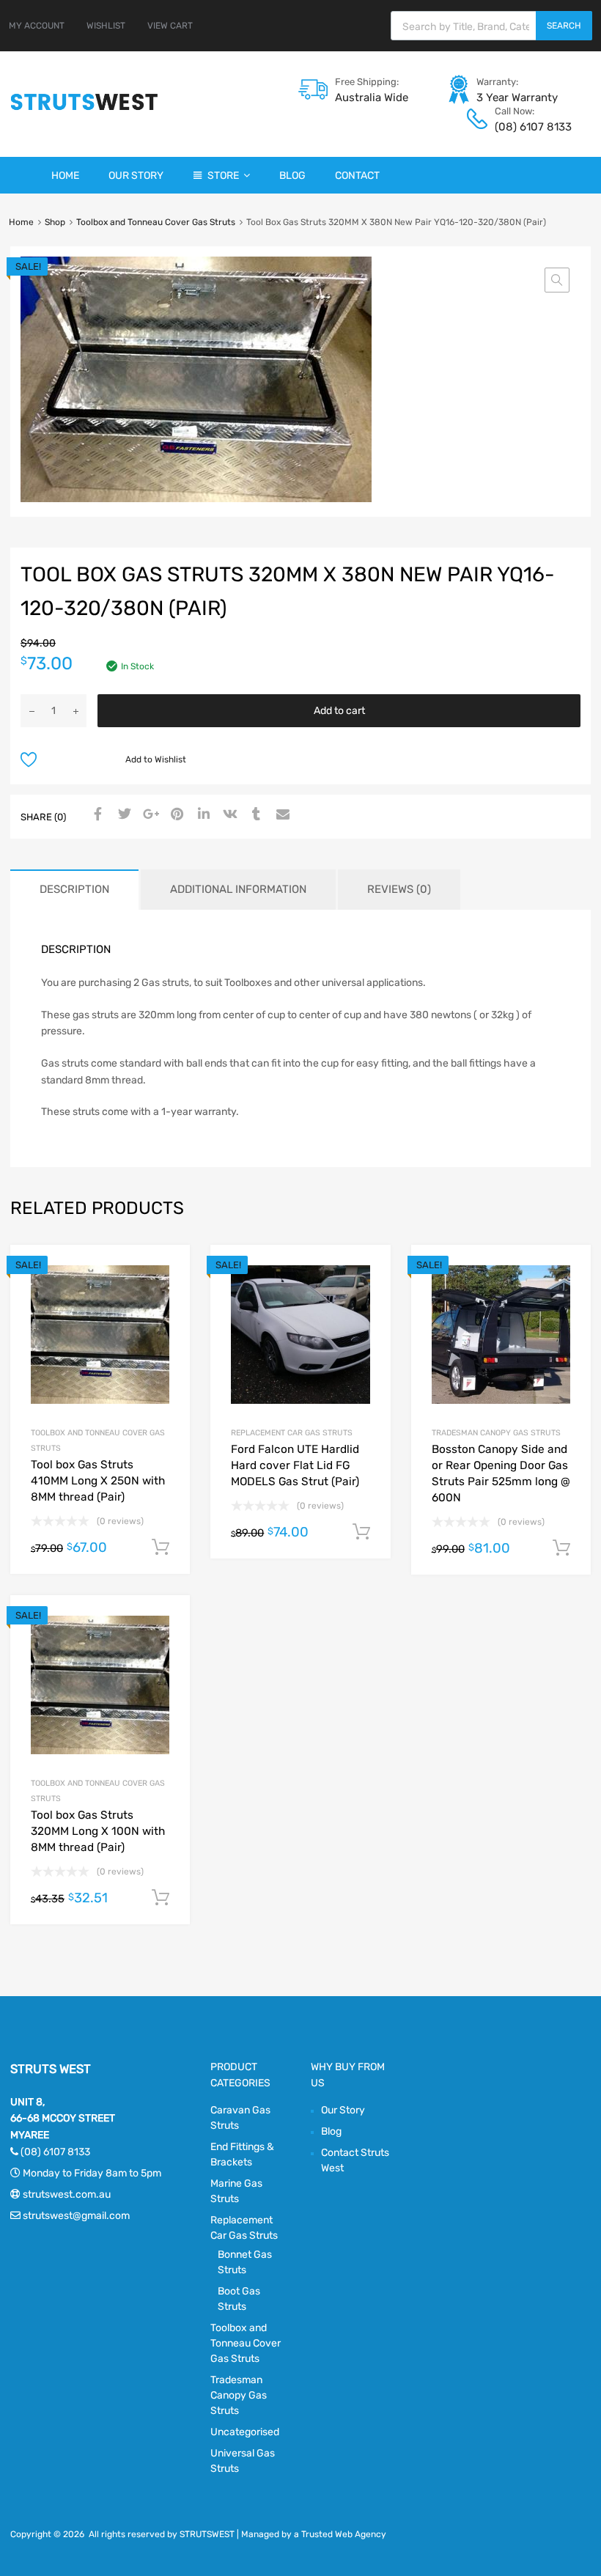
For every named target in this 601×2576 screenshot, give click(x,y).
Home (65, 176)
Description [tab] (74, 889)
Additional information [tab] (238, 889)
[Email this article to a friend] (281, 815)
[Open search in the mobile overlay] (491, 26)
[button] (557, 280)
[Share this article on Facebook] (96, 815)
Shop (55, 222)
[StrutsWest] (84, 110)
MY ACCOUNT (37, 26)
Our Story (136, 176)
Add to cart (339, 711)
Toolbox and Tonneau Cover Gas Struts (156, 222)
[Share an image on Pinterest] (175, 815)
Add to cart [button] (161, 1548)
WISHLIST (106, 26)
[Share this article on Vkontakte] (228, 815)
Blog (292, 176)
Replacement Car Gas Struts (292, 1433)
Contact (357, 176)
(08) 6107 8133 (531, 127)
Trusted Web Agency (344, 2534)
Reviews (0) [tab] (399, 889)
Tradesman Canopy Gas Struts (496, 1433)
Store (223, 176)
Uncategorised (245, 2432)
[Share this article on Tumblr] (254, 815)
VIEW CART (170, 26)
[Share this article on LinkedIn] (202, 815)
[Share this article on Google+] (149, 815)
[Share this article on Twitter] (122, 815)
